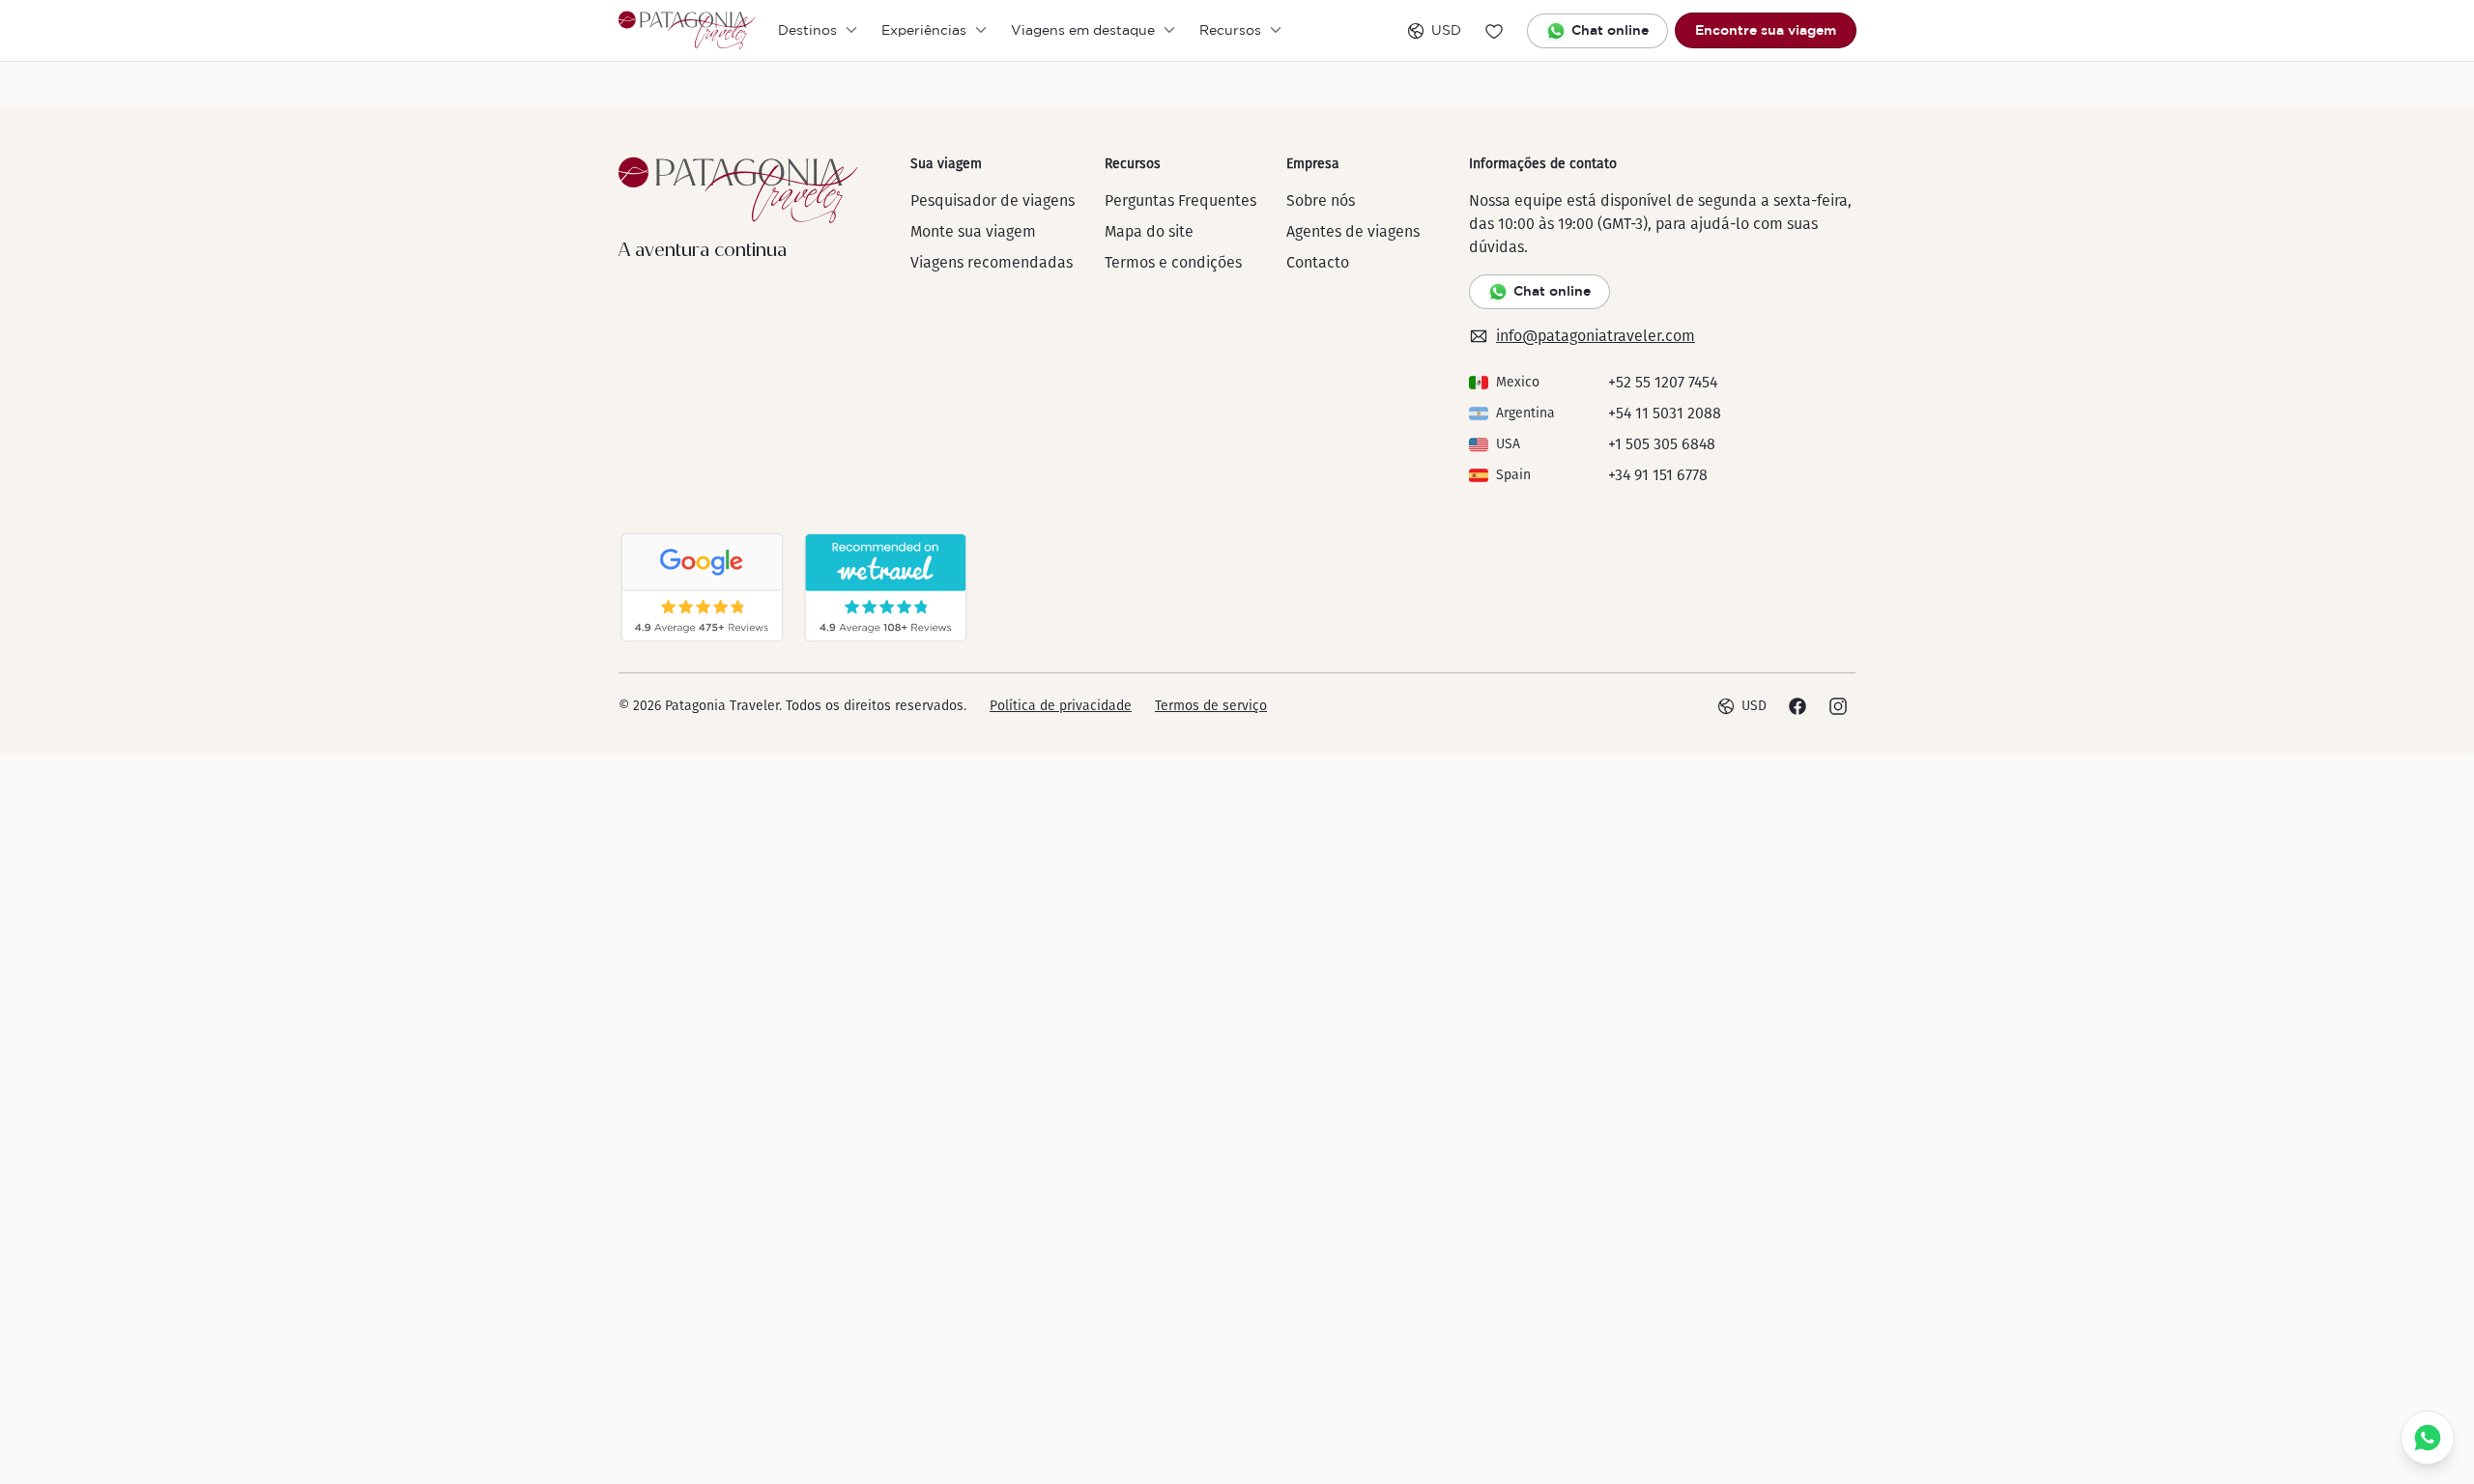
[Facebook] (1798, 706)
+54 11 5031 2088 (1665, 413)
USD (1446, 30)
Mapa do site (1149, 231)
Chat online (1610, 30)
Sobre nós (1321, 200)
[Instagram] (1838, 706)
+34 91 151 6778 (1658, 475)
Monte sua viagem (973, 231)
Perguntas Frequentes (1180, 200)
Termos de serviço (1211, 706)
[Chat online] (2428, 1438)
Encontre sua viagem (1766, 30)
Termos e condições (1173, 262)
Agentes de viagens (1353, 231)
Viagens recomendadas (992, 262)
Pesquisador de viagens (992, 200)
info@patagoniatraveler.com (1596, 336)
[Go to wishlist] (1494, 31)
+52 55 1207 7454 (1663, 382)
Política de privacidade (1061, 706)
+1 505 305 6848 (1662, 444)
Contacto (1318, 262)
